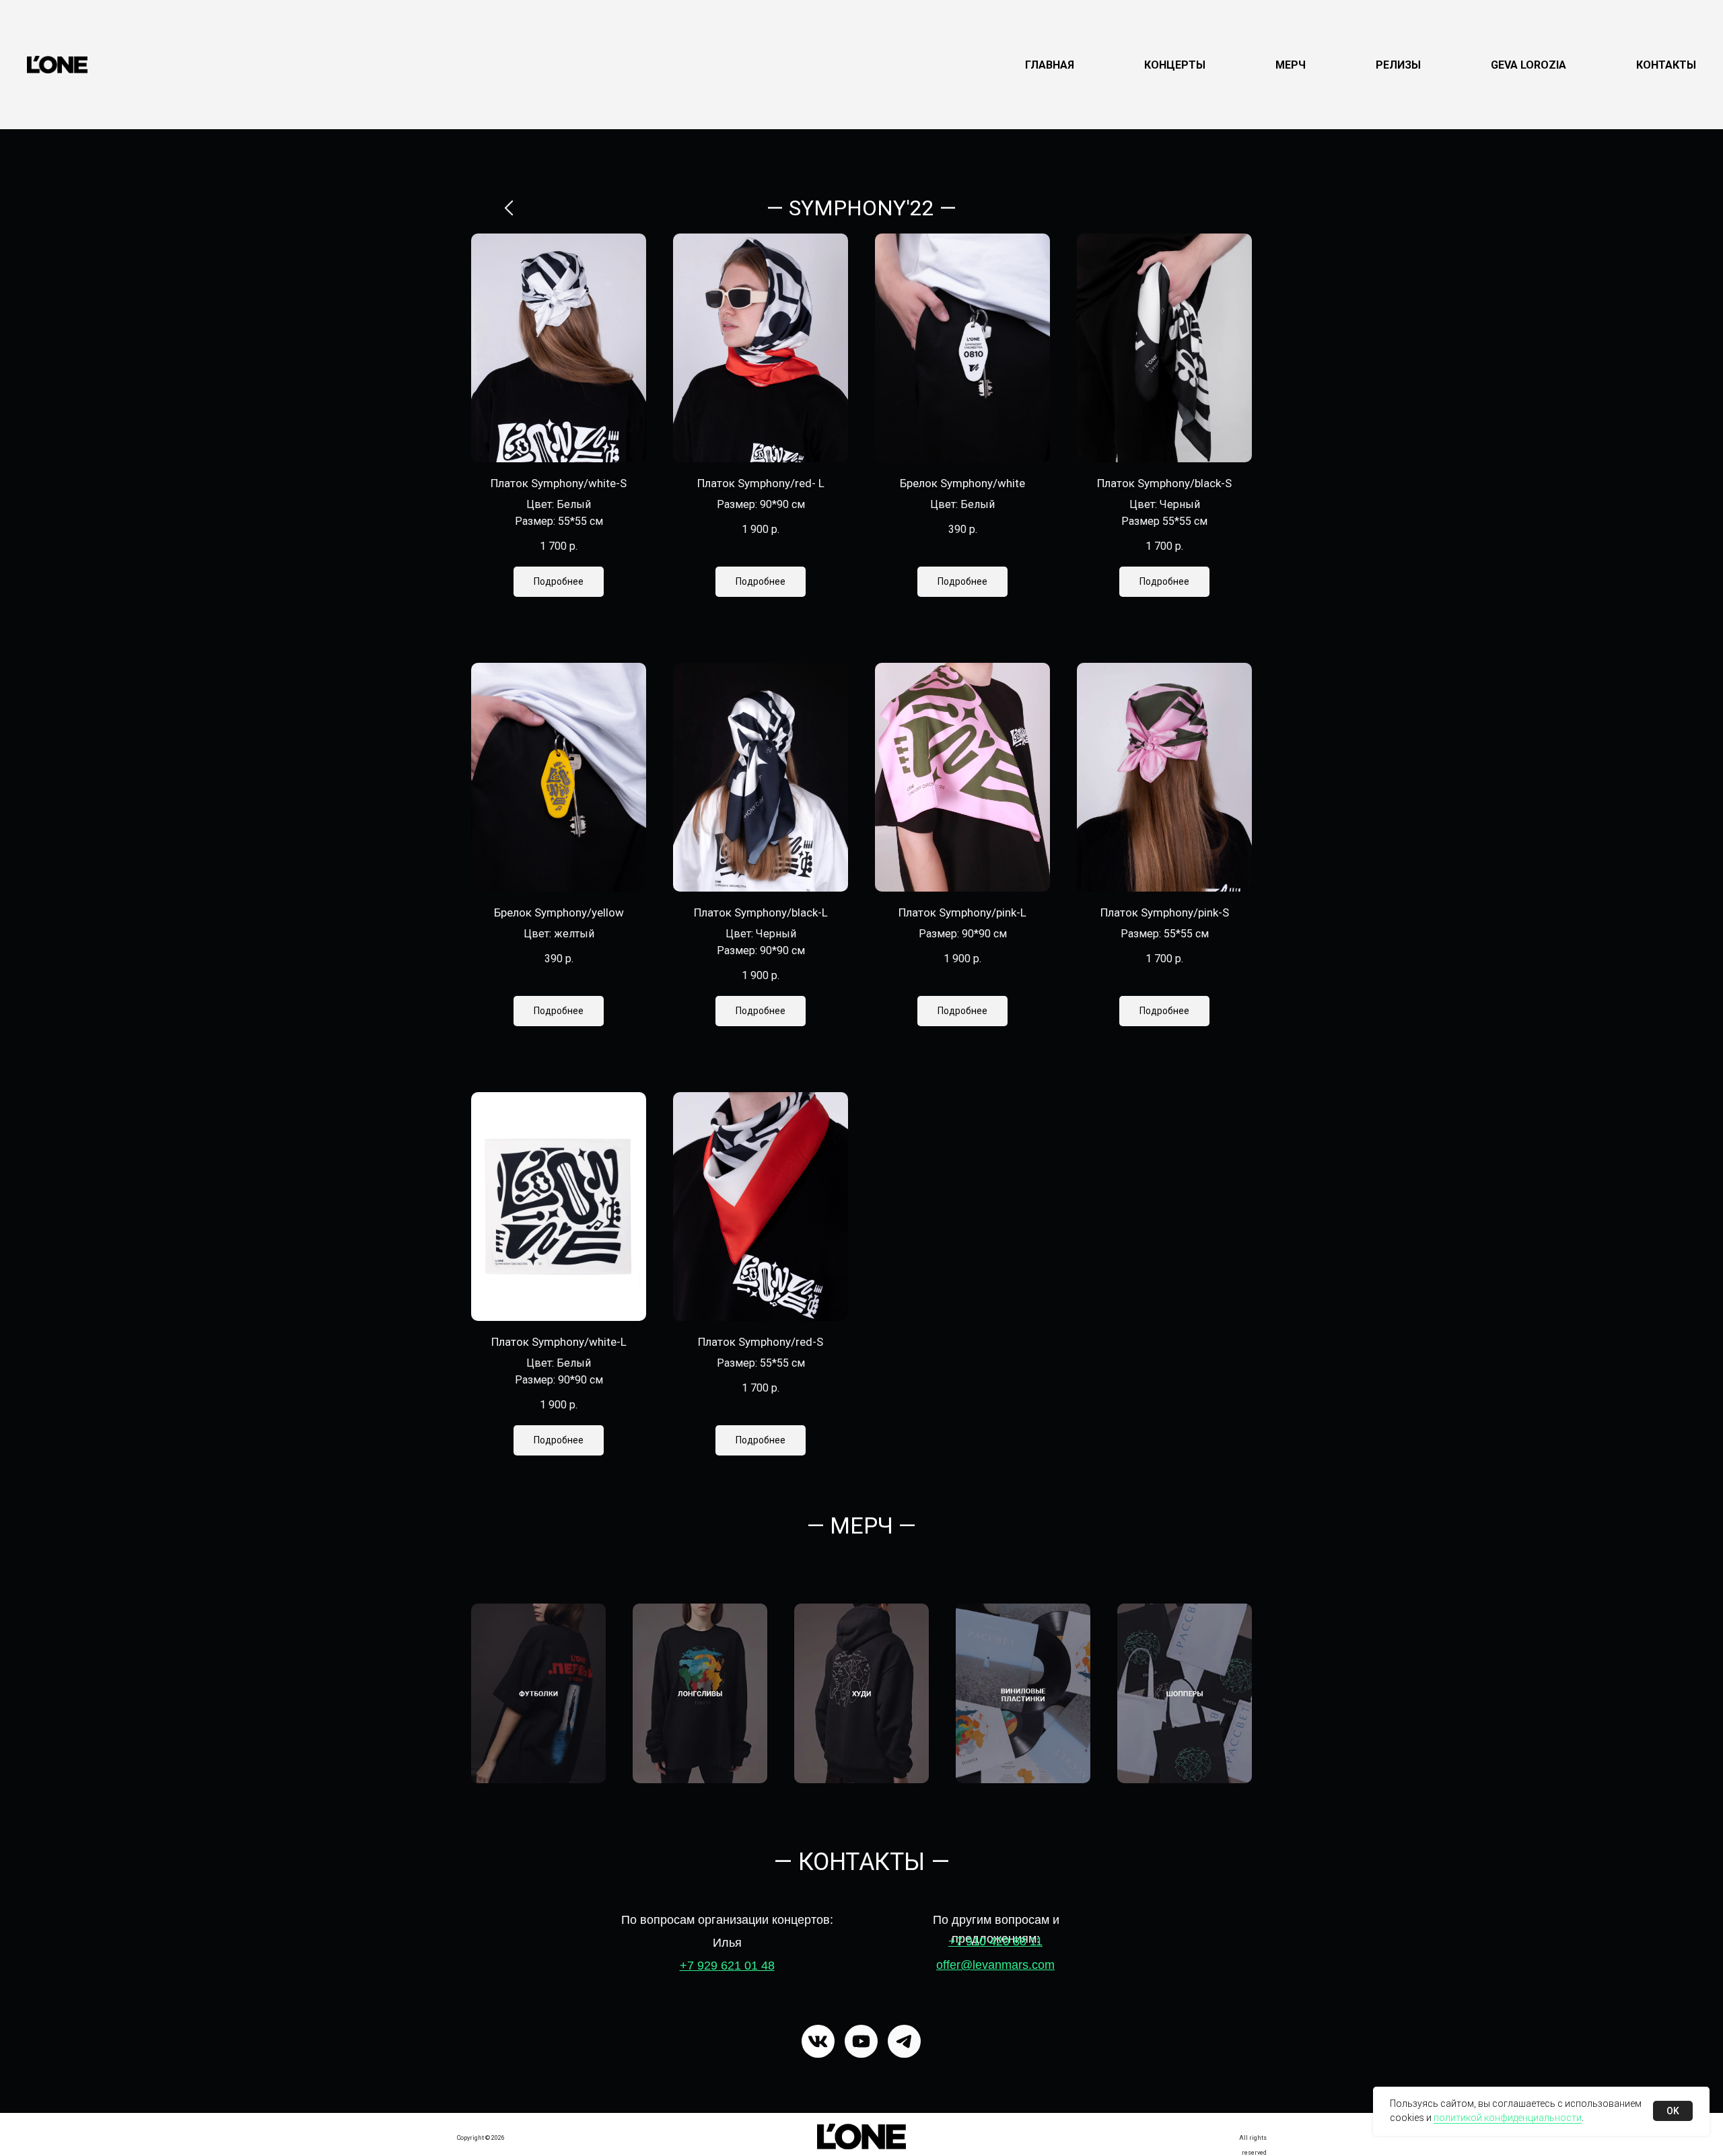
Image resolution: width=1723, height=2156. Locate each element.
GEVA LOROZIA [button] (1528, 65)
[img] (861, 2136)
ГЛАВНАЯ (1050, 65)
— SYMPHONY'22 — (861, 208)
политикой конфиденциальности (1508, 2118)
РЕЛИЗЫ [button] (1398, 65)
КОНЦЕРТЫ (1175, 65)
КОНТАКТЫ (1666, 65)
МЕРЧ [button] (1291, 65)
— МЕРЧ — (861, 1525)
